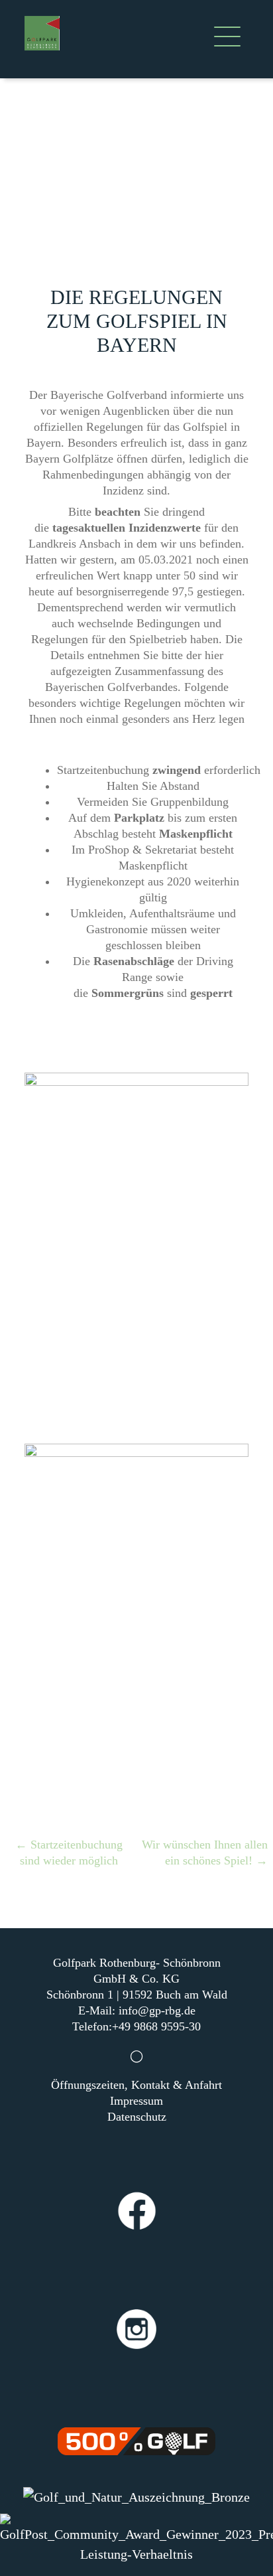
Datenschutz (137, 2117)
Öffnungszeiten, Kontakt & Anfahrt (136, 2085)
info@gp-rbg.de (157, 2010)
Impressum (136, 2101)
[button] (227, 39)
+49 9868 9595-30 (156, 2026)
